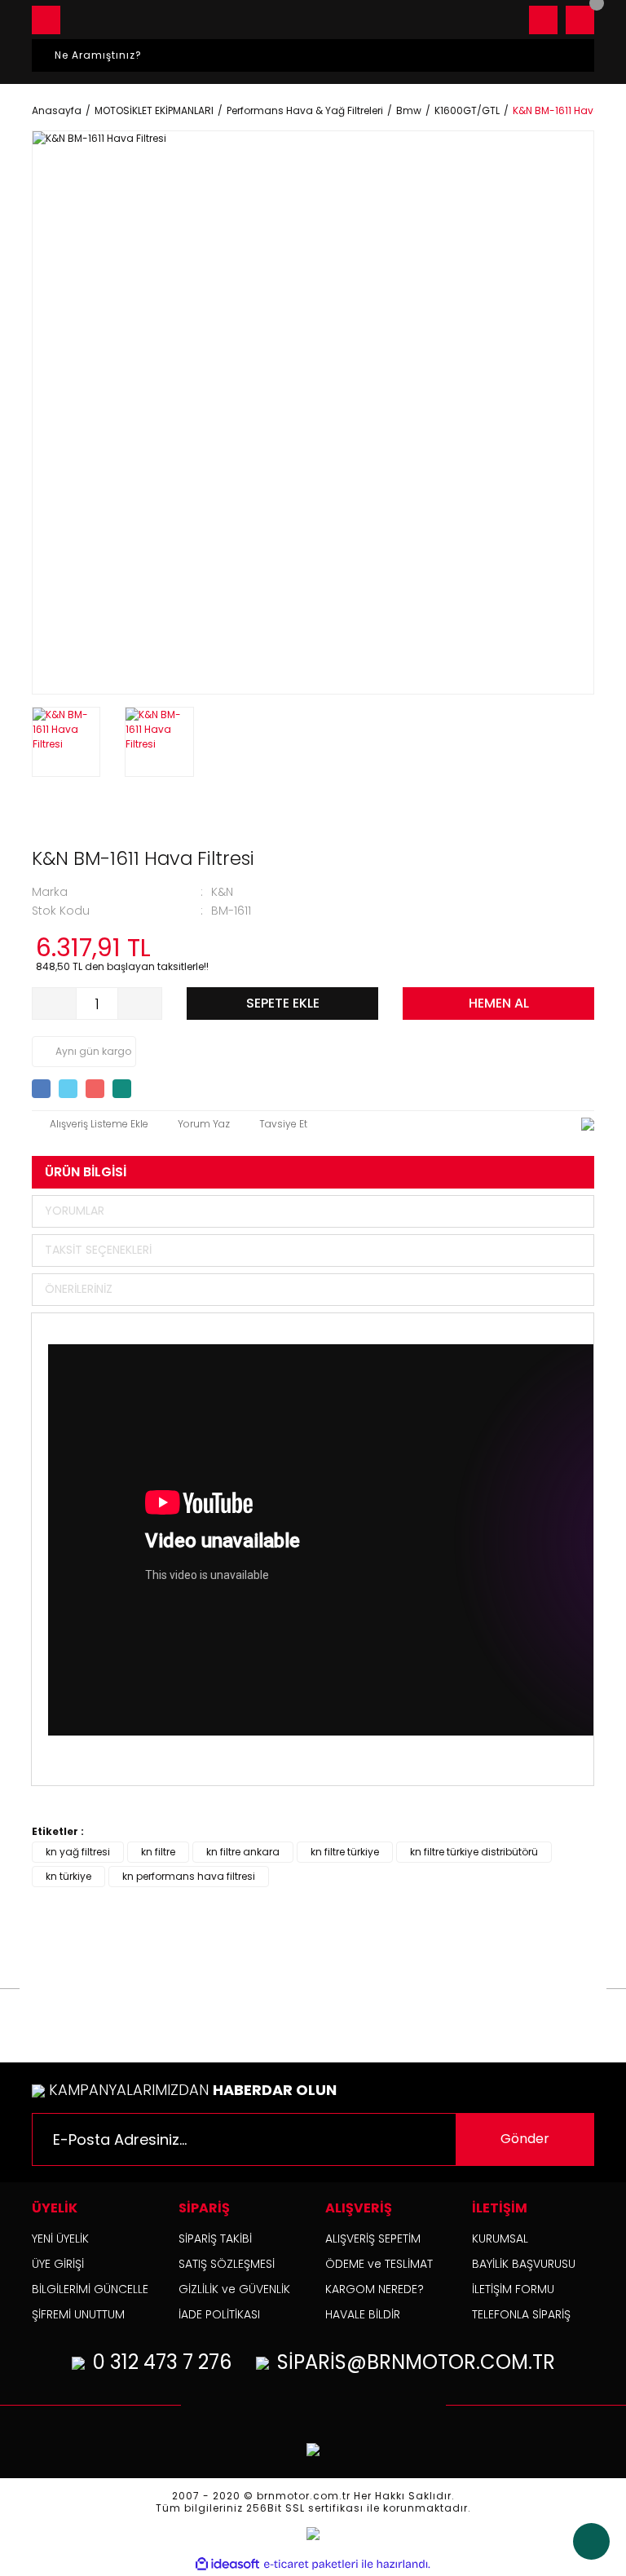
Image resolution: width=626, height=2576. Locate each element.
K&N (222, 892)
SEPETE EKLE (283, 1003)
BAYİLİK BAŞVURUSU (524, 2264)
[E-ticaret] (311, 2564)
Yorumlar (75, 1211)
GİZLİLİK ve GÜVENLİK (234, 2289)
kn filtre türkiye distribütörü (474, 1852)
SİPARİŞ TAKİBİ (215, 2239)
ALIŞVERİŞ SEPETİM (373, 2239)
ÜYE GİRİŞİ (58, 2264)
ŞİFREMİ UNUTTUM (78, 2314)
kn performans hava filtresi (189, 1876)
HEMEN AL (499, 1003)
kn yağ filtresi (78, 1852)
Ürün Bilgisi (86, 1172)
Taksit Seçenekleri (98, 1250)
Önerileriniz (79, 1289)
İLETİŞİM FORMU (513, 2289)
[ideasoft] (227, 2564)
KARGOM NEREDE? (375, 2289)
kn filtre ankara (243, 1852)
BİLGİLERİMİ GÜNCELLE (90, 2289)
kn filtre (158, 1852)
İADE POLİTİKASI (219, 2314)
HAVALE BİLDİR (363, 2314)
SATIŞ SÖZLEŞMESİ (227, 2264)
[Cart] (580, 20)
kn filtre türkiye (345, 1852)
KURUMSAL (500, 2239)
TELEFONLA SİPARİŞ (521, 2314)
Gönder (525, 2139)
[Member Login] (543, 20)
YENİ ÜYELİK (60, 2239)
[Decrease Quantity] (55, 1003)
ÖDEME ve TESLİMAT (379, 2264)
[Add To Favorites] (90, 1124)
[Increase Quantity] (139, 1003)
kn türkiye (68, 1876)
